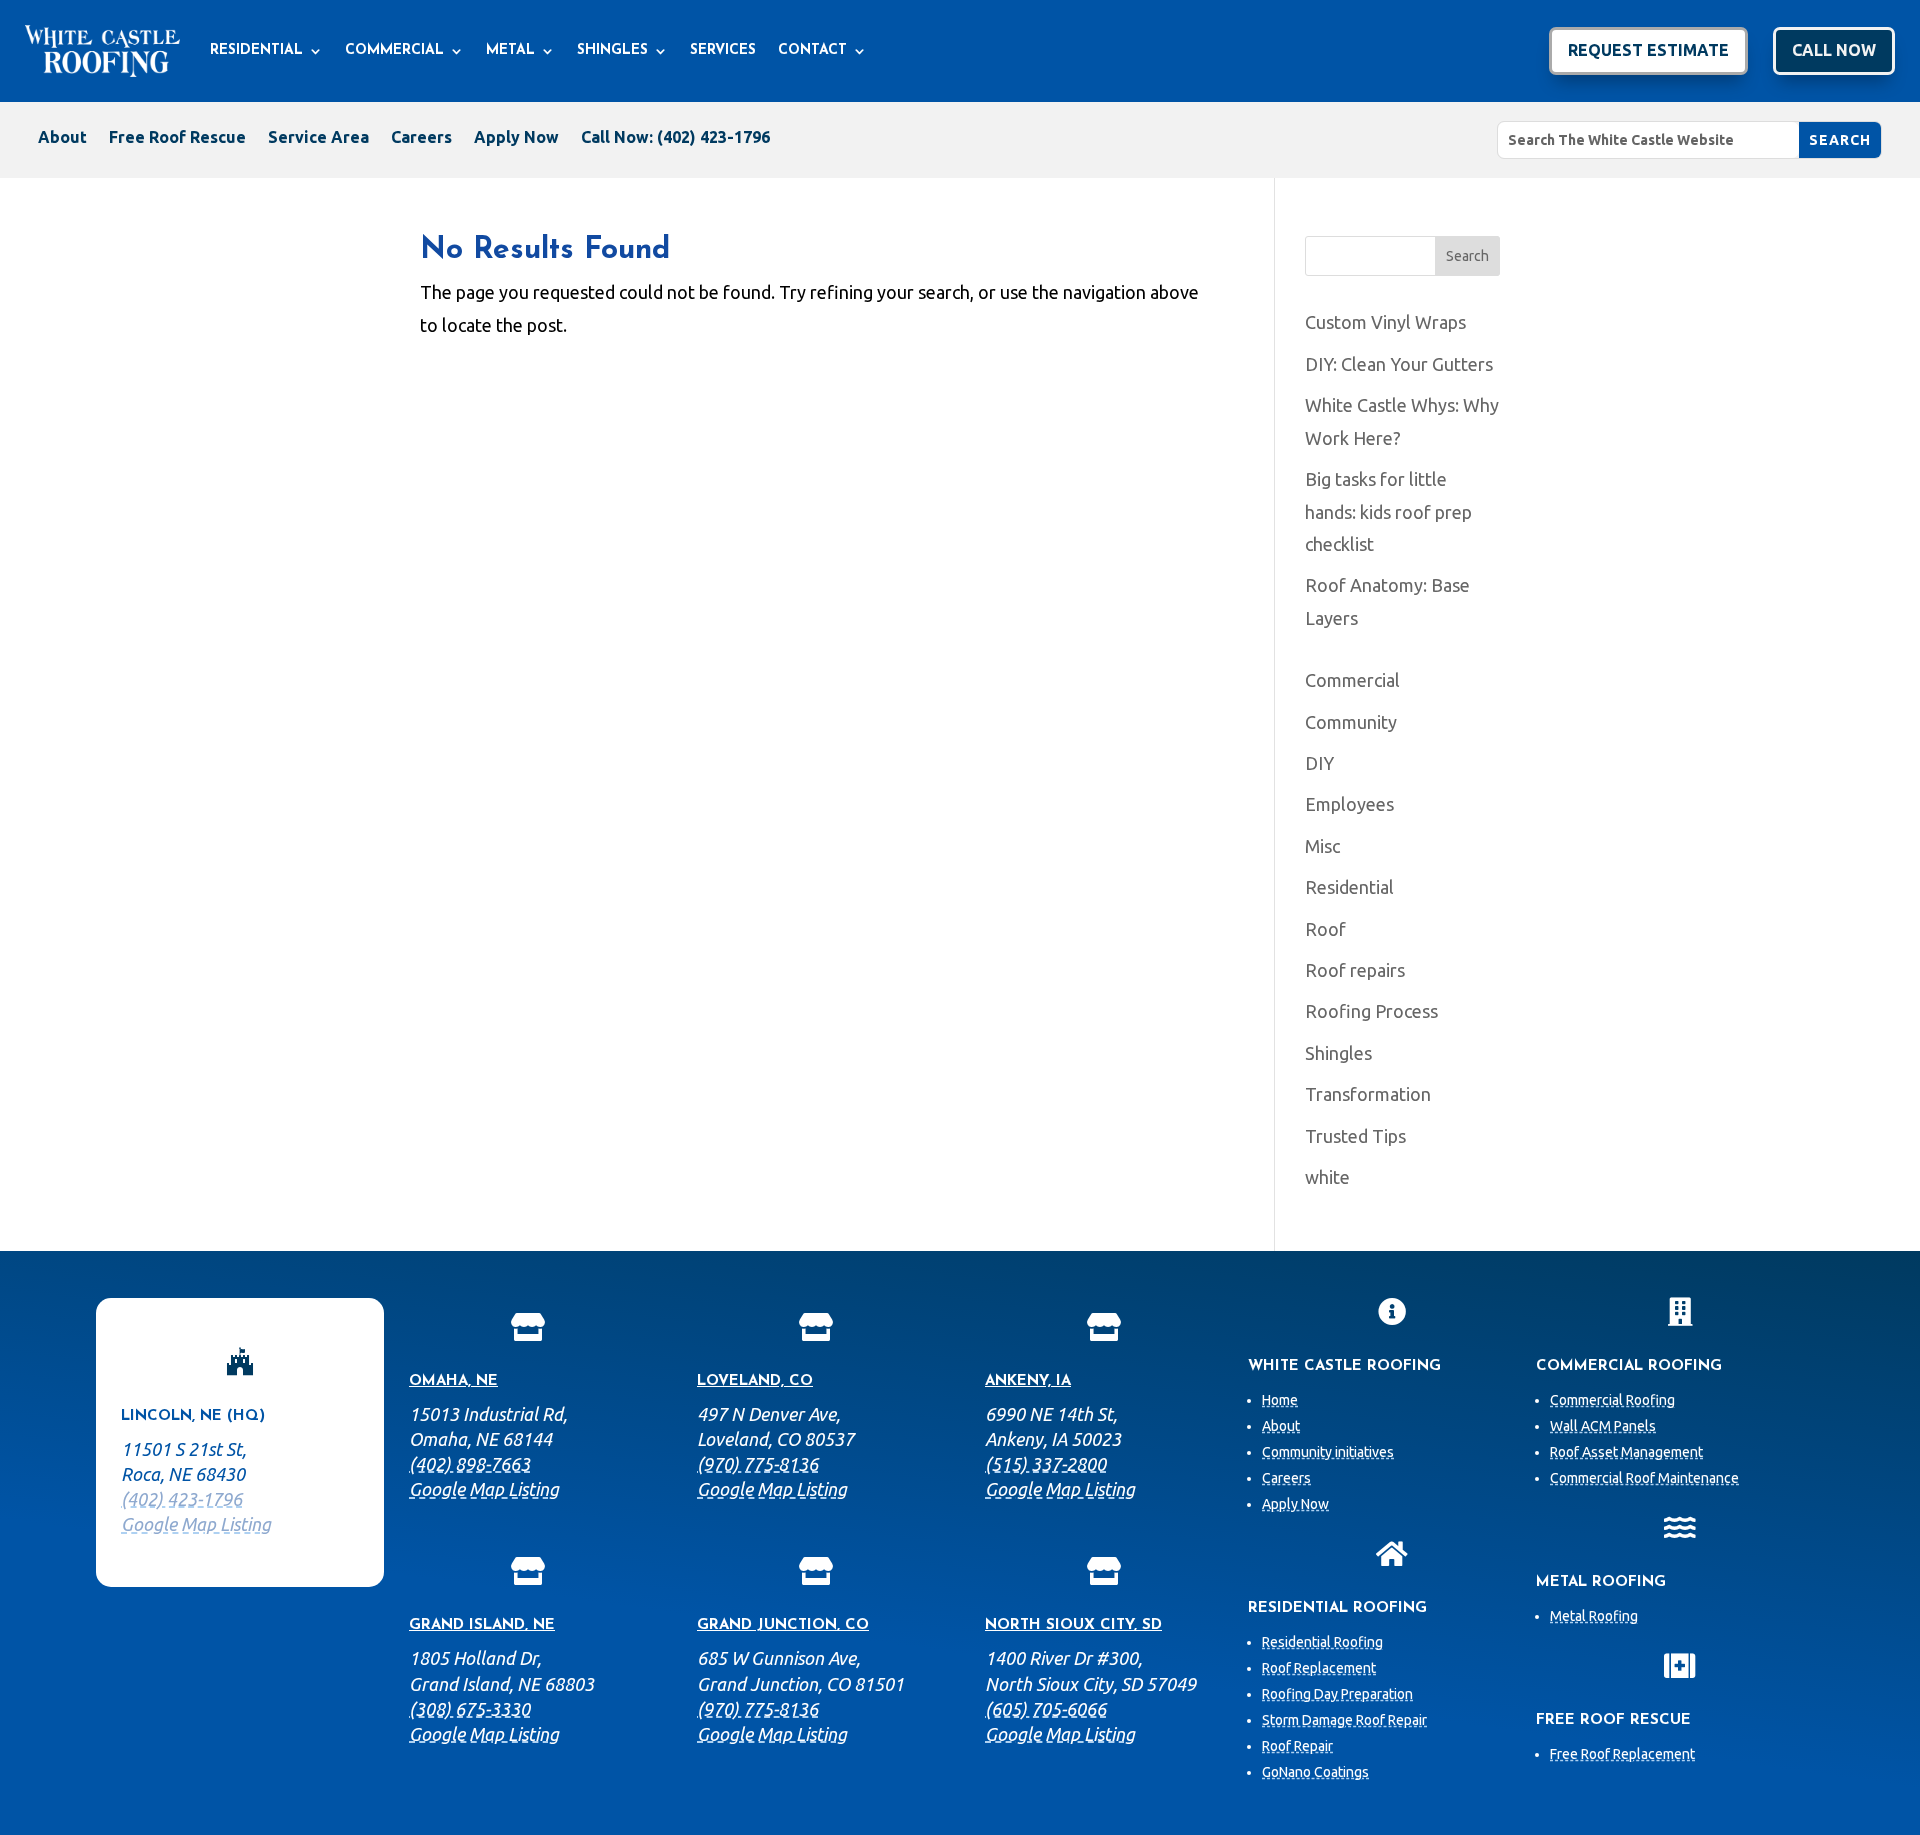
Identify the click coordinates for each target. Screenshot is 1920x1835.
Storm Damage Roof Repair (1344, 1720)
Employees (1349, 804)
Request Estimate (1648, 50)
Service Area (318, 138)
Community (1351, 722)
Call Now (1834, 50)
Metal (510, 50)
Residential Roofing (1322, 1642)
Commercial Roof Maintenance (1644, 1478)
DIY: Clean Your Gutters (1399, 364)
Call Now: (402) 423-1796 (675, 138)
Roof (1325, 929)
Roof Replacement (1319, 1668)
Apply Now (516, 138)
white (1327, 1177)
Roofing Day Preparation (1337, 1694)
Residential (256, 50)
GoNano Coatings (1315, 1772)
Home (1280, 1400)
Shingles (612, 50)
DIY (1319, 763)
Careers (421, 138)
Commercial (394, 50)
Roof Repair (1297, 1746)
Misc (1322, 846)
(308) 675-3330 (469, 1709)
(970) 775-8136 (757, 1464)
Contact (812, 50)
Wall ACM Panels (1603, 1426)
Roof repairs (1355, 970)
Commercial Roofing (1612, 1400)
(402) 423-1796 (181, 1499)
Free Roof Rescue (177, 138)
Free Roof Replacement (1622, 1754)
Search (1467, 256)
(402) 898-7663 (469, 1464)
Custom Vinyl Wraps (1385, 322)
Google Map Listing (196, 1524)
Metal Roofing (1594, 1616)
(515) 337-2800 (1045, 1464)
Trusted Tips (1355, 1136)
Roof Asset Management (1626, 1452)
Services (723, 50)
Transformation (1368, 1094)
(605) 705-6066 (1045, 1709)
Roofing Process (1371, 1011)
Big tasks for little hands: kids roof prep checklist (1388, 511)
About (62, 138)
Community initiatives (1328, 1452)
